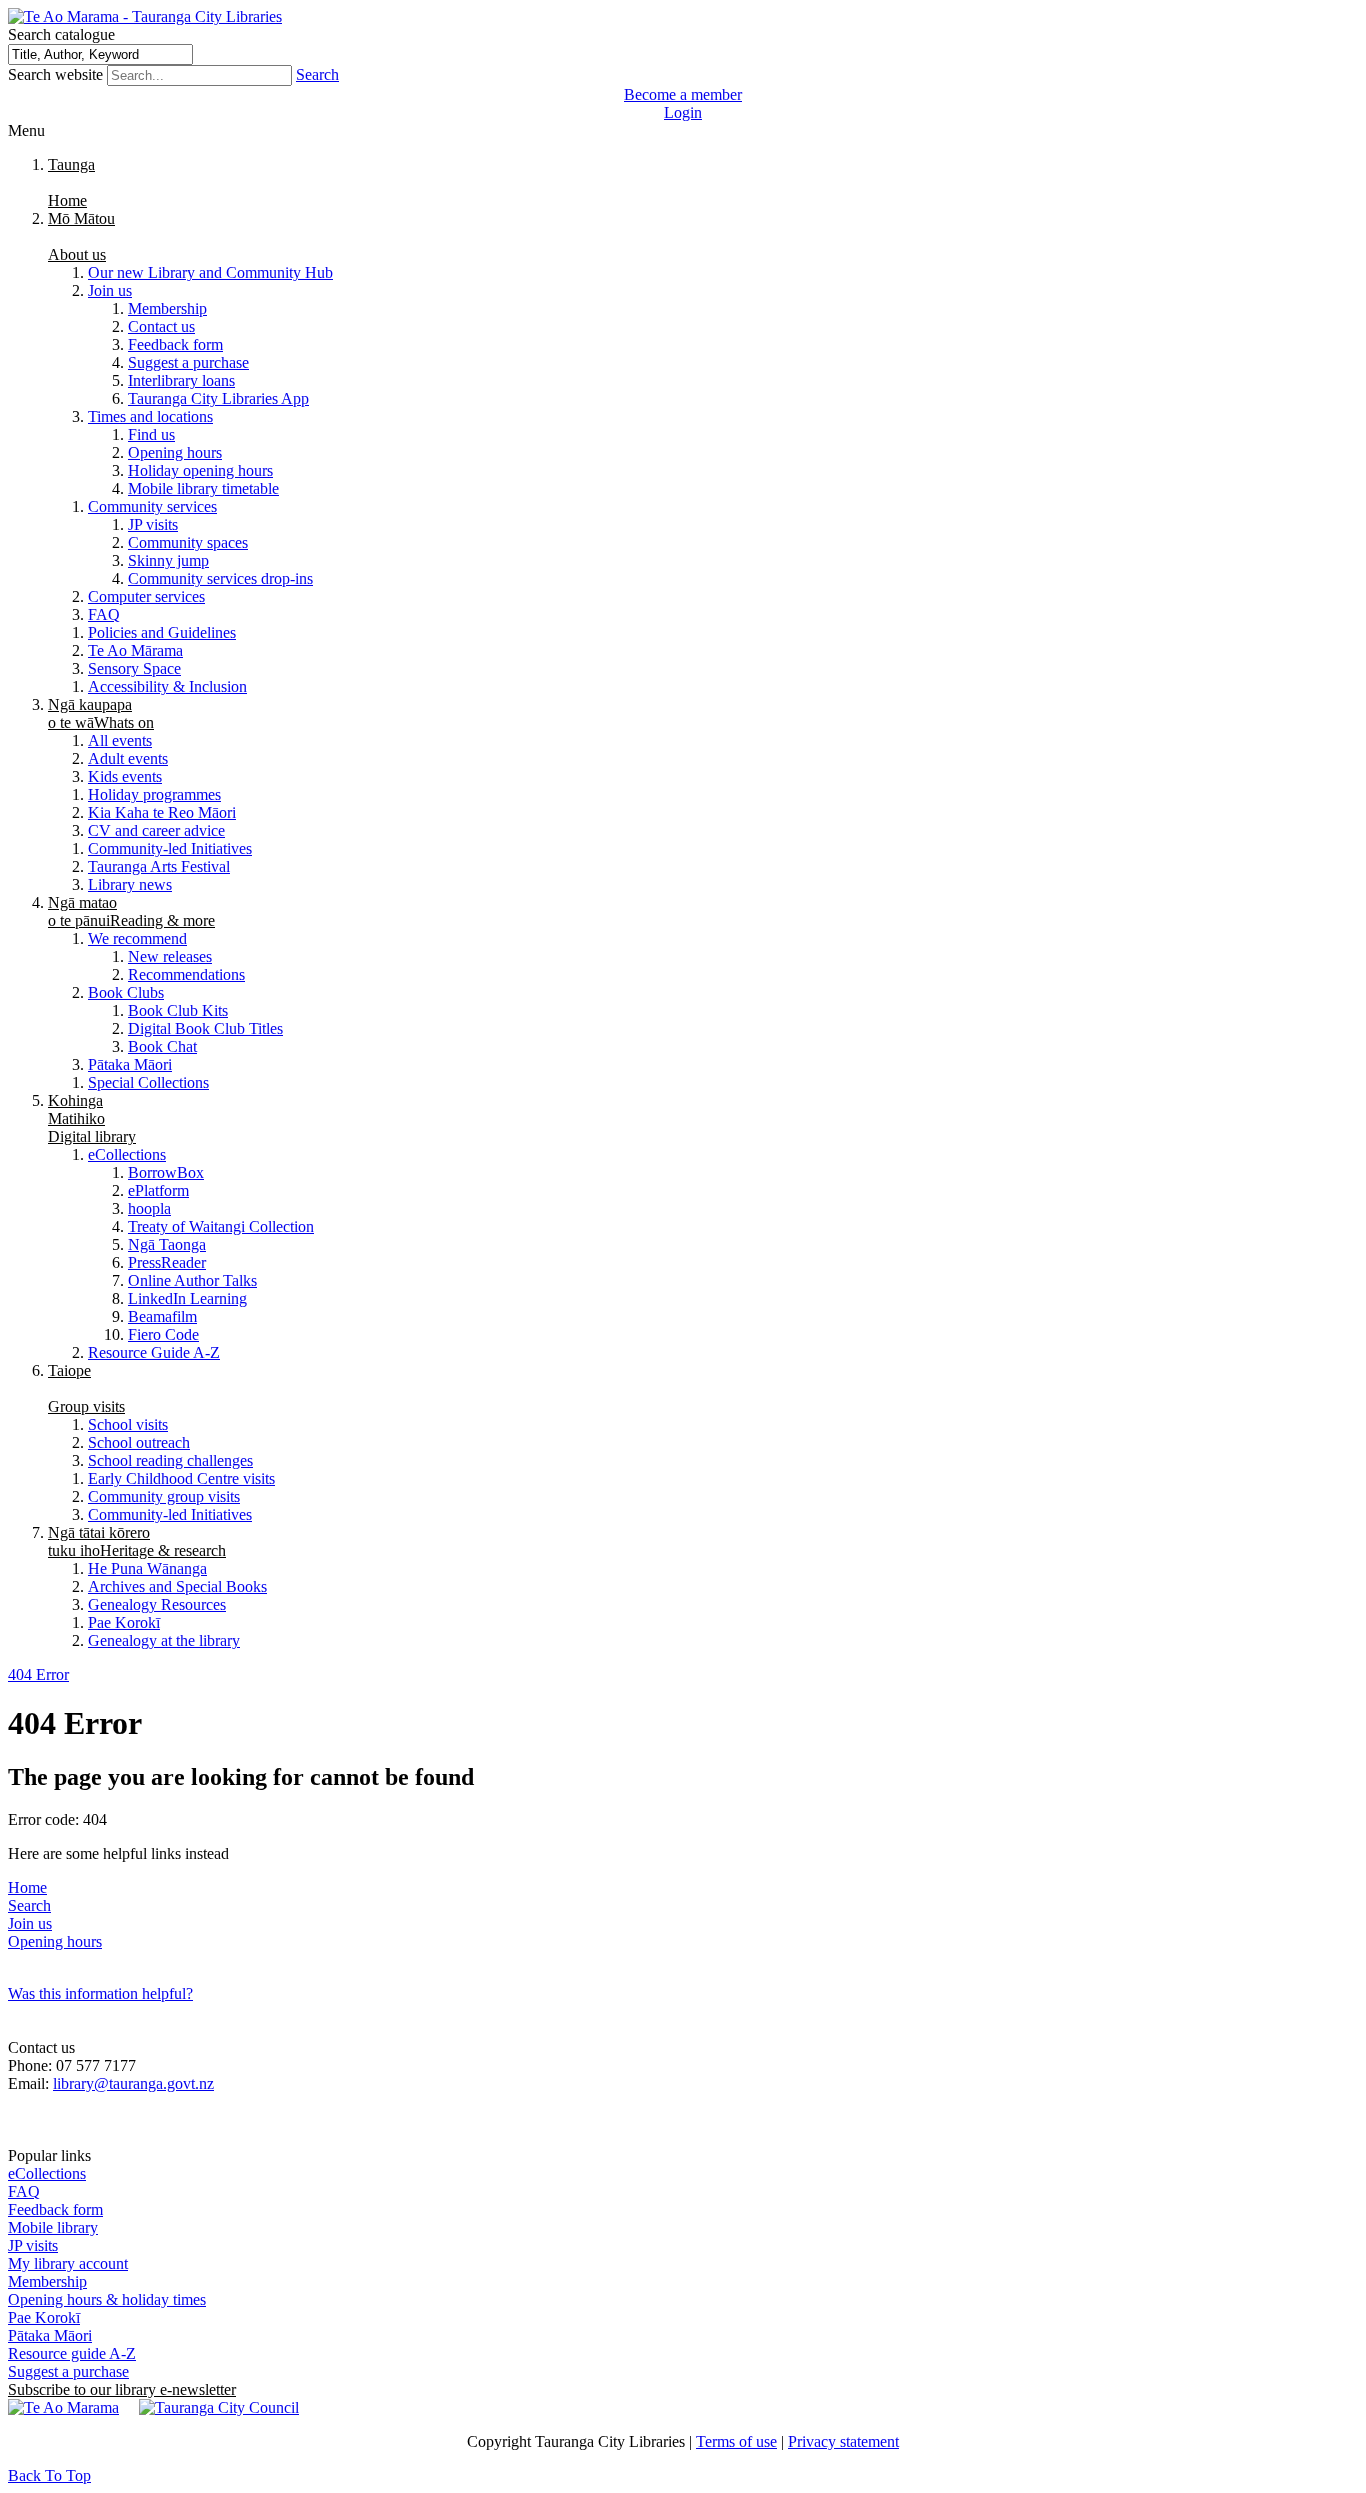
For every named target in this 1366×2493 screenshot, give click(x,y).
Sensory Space (134, 668)
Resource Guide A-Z (154, 1352)
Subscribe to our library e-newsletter (122, 2389)
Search (317, 74)
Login (683, 112)
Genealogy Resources (157, 1604)
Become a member (683, 94)
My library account (68, 2263)
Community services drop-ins (220, 578)
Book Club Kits (178, 1010)
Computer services (146, 596)
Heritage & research (137, 1541)
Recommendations (186, 974)
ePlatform (158, 1190)
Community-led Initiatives (170, 848)
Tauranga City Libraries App (218, 398)
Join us (110, 290)
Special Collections (148, 1082)
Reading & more (131, 911)
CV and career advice (156, 830)
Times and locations (150, 416)
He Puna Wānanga (147, 1568)
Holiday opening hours (200, 470)
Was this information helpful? (100, 1993)
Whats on (101, 713)
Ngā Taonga (167, 1244)
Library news (130, 884)
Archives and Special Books (177, 1586)
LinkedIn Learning (187, 1298)
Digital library (92, 1118)
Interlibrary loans (181, 380)
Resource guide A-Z (72, 2353)
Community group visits (164, 1496)
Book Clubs (126, 992)
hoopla (149, 1208)
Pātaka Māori (130, 1064)
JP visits (153, 524)
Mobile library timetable (203, 488)
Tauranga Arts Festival (159, 866)
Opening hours (175, 452)
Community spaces (188, 542)
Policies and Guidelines (162, 632)
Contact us (161, 326)
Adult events (128, 758)
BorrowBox (166, 1172)
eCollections (127, 1154)
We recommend (137, 938)
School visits (128, 1424)
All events (120, 740)
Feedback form (175, 344)
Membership (167, 308)
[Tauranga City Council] (219, 2407)
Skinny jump (168, 560)
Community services (152, 506)
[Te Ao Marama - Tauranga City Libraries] (145, 16)
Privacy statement (843, 2441)
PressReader (167, 1262)
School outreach (139, 1442)
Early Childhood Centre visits (181, 1478)
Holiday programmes (154, 794)
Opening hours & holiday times (107, 2299)
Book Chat (162, 1046)
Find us (151, 434)
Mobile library (53, 2227)
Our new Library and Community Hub (210, 272)
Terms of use (736, 2441)
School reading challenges (170, 1460)
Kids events (125, 776)
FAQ (104, 614)
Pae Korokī (124, 1622)
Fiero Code (163, 1334)
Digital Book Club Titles (205, 1028)
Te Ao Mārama (135, 650)
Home (27, 1887)
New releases (170, 956)
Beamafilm (162, 1316)
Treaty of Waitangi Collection (221, 1226)
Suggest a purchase (188, 362)
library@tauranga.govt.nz (133, 2083)
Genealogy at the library (164, 1640)
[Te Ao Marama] (63, 2407)
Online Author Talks (192, 1280)
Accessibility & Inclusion (167, 686)
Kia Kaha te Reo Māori (162, 812)
